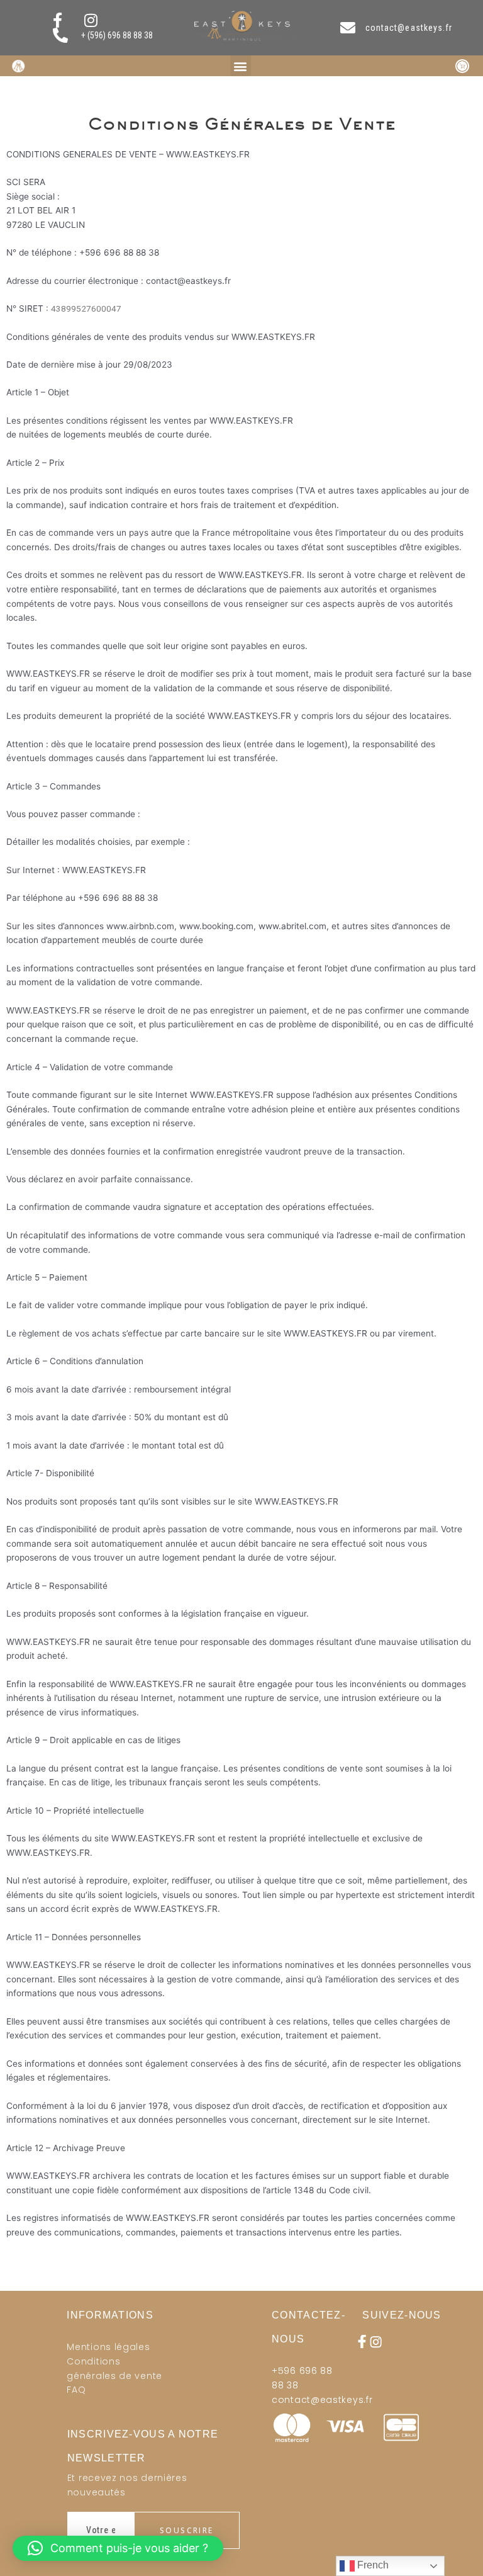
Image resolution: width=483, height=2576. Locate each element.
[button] (241, 66)
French (372, 2565)
